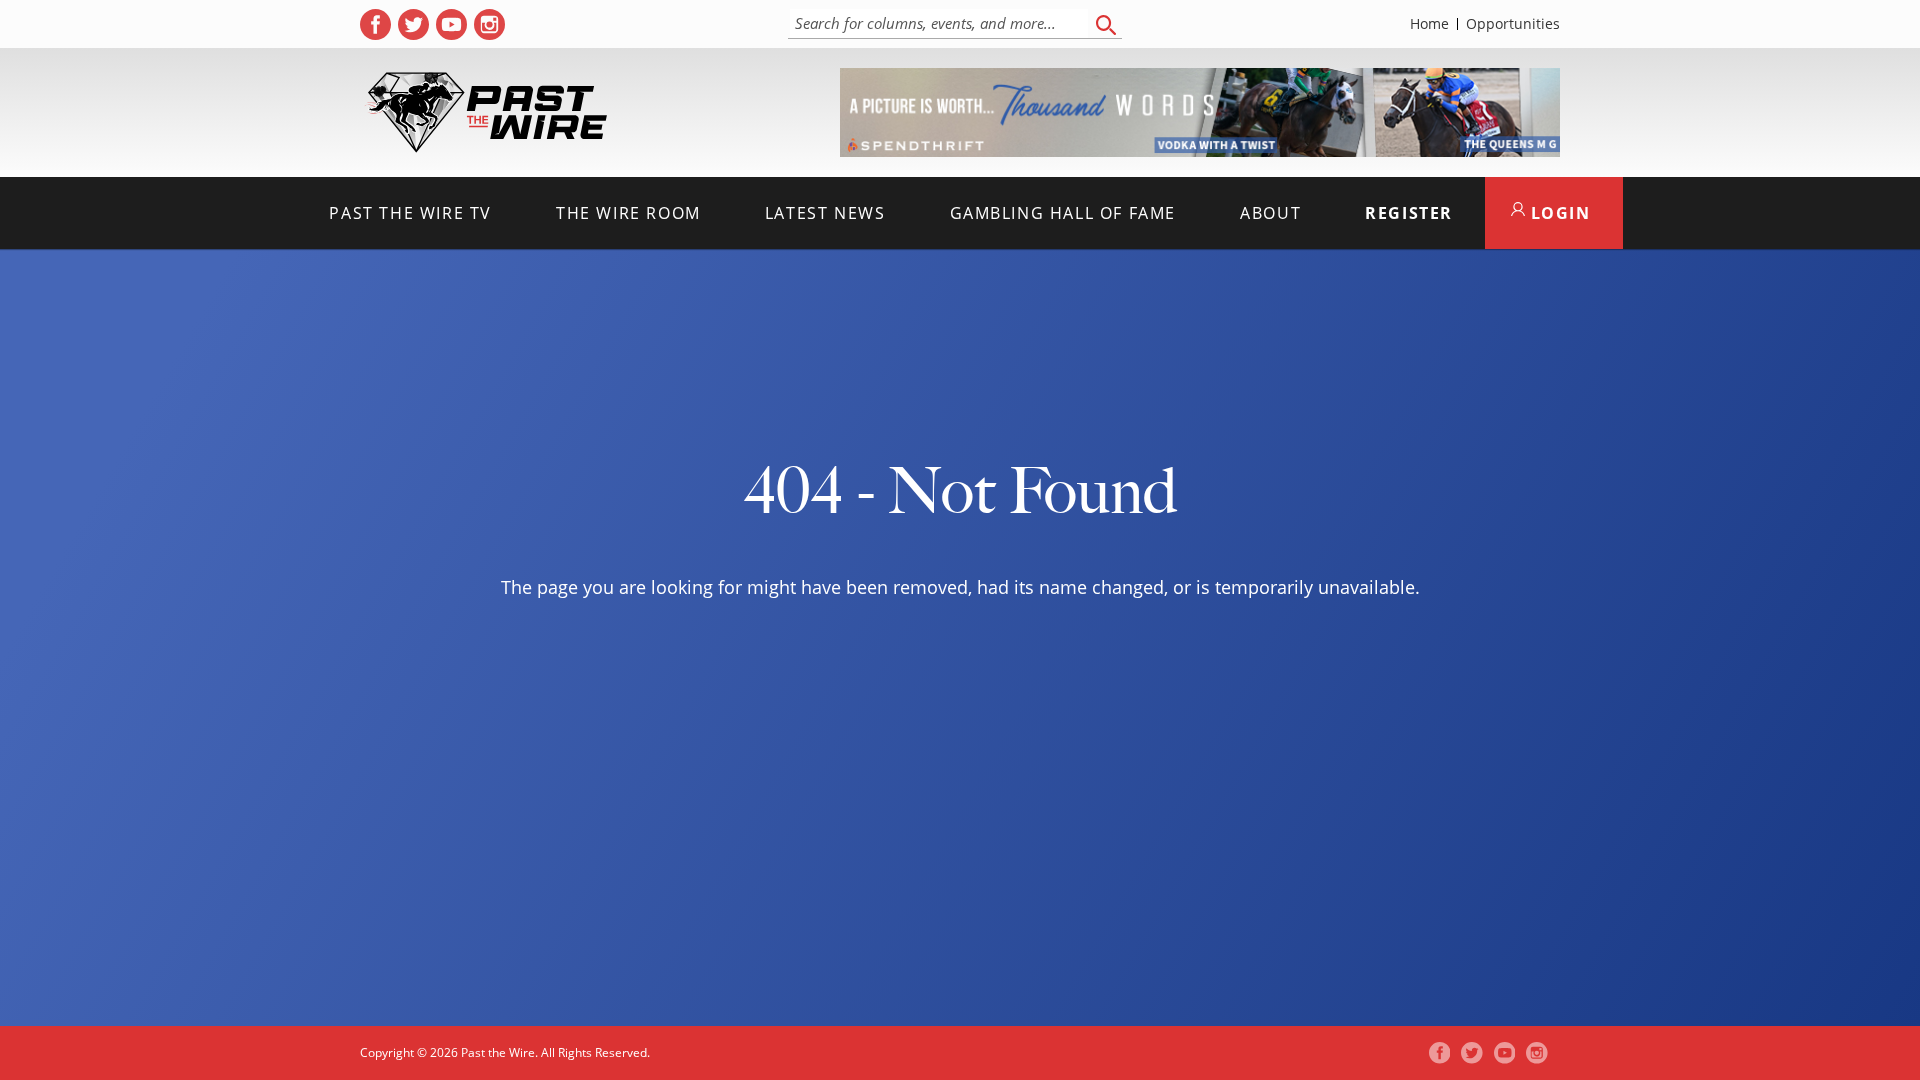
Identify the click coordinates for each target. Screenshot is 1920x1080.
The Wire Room (628, 213)
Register (1409, 213)
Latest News (825, 213)
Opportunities (1513, 24)
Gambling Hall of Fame (1063, 213)
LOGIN (1558, 213)
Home (1429, 24)
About (1270, 213)
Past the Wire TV (410, 213)
